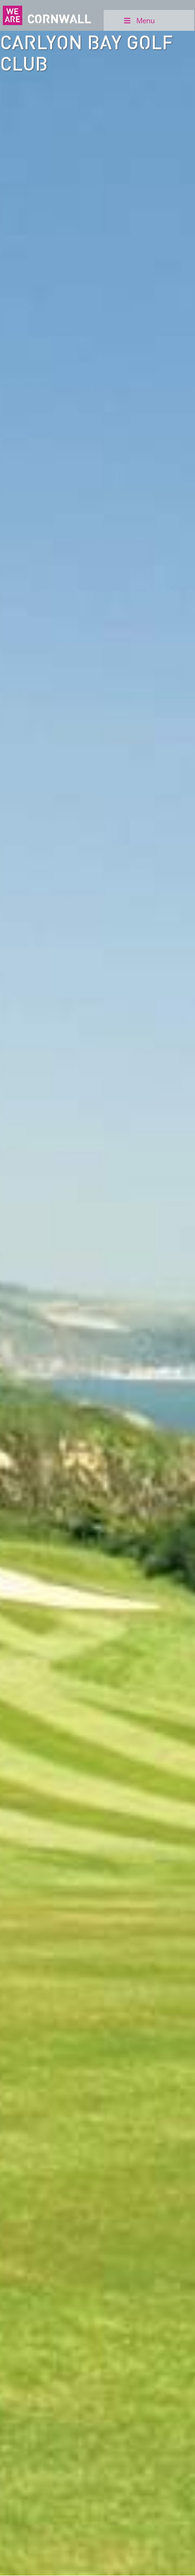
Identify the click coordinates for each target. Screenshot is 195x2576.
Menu (146, 20)
